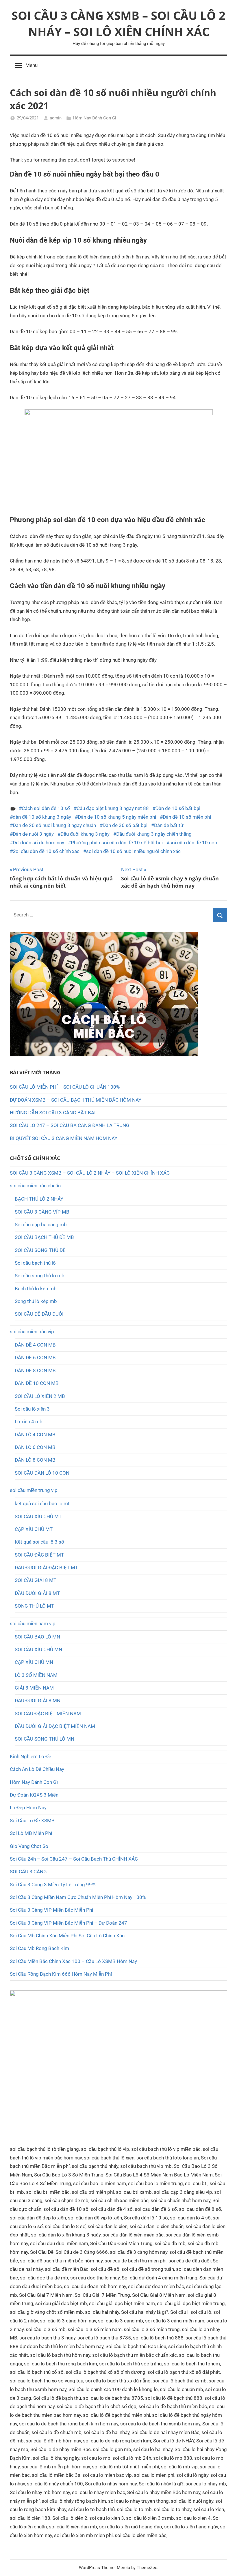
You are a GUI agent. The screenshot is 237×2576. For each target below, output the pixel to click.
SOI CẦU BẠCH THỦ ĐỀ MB (44, 1237)
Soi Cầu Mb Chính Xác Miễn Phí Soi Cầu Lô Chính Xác (67, 1936)
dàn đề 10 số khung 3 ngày (42, 817)
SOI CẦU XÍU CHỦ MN (38, 1649)
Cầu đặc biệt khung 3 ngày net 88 (113, 808)
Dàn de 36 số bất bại (125, 825)
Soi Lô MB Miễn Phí (31, 1833)
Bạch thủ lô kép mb (36, 1289)
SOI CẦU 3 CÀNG (28, 1872)
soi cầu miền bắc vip (32, 1332)
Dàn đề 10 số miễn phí (187, 817)
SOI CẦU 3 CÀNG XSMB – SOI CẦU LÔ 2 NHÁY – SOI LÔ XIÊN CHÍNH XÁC (118, 24)
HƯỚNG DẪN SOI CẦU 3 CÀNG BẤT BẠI (53, 1113)
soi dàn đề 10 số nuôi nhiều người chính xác (133, 851)
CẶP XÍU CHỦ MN (34, 1662)
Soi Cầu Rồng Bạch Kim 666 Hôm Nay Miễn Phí (61, 1974)
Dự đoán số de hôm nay (38, 843)
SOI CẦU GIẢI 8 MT (36, 1580)
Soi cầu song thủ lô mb (40, 1276)
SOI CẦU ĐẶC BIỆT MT (39, 1555)
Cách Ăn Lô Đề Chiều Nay (37, 1769)
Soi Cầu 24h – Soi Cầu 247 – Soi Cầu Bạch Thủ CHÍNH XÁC (74, 1859)
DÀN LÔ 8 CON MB (35, 1460)
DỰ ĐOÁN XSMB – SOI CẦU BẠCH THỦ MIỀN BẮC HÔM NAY (76, 1100)
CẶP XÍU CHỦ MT (34, 1529)
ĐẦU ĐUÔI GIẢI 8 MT (37, 1593)
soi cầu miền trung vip (34, 1490)
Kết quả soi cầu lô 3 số (39, 1542)
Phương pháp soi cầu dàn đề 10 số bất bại (117, 843)
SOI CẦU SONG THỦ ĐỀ (40, 1250)
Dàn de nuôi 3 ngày (33, 834)
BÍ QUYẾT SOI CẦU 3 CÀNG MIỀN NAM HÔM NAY (64, 1138)
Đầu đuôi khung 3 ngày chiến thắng (154, 834)
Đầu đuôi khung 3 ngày (85, 834)
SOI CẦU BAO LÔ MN (37, 1637)
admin (56, 118)
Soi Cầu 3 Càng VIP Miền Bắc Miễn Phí (51, 1910)
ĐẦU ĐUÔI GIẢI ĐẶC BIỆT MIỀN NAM (55, 1726)
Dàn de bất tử (169, 825)
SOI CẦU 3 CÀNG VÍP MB (42, 1212)
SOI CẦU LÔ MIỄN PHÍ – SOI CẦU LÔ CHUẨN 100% (65, 1087)
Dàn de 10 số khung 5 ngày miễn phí (117, 817)
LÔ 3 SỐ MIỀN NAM (36, 1675)
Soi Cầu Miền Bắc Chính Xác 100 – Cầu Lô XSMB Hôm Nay (73, 1961)
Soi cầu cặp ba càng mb (41, 1225)
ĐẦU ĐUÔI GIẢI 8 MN (38, 1701)
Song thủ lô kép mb (36, 1301)
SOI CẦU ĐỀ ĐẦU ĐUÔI (39, 1314)
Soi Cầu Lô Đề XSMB (32, 1821)
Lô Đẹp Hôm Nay (28, 1808)
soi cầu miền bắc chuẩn (35, 1186)
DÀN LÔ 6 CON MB (35, 1447)
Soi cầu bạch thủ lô (35, 1263)
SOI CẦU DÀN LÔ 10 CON (42, 1473)
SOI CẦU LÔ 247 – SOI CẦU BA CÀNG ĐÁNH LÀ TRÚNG (70, 1125)
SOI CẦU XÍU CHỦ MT (38, 1516)
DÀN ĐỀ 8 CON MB (35, 1371)
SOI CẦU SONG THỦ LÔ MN (45, 1739)
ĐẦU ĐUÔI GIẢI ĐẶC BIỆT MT (46, 1568)
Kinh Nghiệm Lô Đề (30, 1756)
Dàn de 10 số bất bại (178, 808)
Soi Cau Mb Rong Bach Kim (39, 1948)
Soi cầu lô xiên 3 (32, 1409)
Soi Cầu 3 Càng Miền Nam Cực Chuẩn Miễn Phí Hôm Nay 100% (78, 1897)
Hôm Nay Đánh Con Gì (95, 118)
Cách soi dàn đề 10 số (46, 808)
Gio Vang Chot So (29, 1846)
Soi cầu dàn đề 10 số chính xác (46, 851)
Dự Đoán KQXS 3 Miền (34, 1795)
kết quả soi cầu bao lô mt (42, 1503)
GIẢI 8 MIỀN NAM (34, 1688)
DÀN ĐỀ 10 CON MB (37, 1383)
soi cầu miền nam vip (33, 1623)
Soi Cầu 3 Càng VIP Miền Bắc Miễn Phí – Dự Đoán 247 (68, 1923)
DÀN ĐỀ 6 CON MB (35, 1358)
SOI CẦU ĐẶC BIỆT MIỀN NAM (48, 1713)
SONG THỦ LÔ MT (34, 1606)
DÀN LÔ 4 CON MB (35, 1435)
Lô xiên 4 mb (29, 1422)
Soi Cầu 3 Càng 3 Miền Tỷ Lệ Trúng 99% (53, 1885)
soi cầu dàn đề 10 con (193, 843)
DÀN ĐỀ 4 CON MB (35, 1345)
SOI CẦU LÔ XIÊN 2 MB (40, 1396)
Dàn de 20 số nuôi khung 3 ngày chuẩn (54, 825)
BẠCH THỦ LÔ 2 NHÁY (39, 1199)
